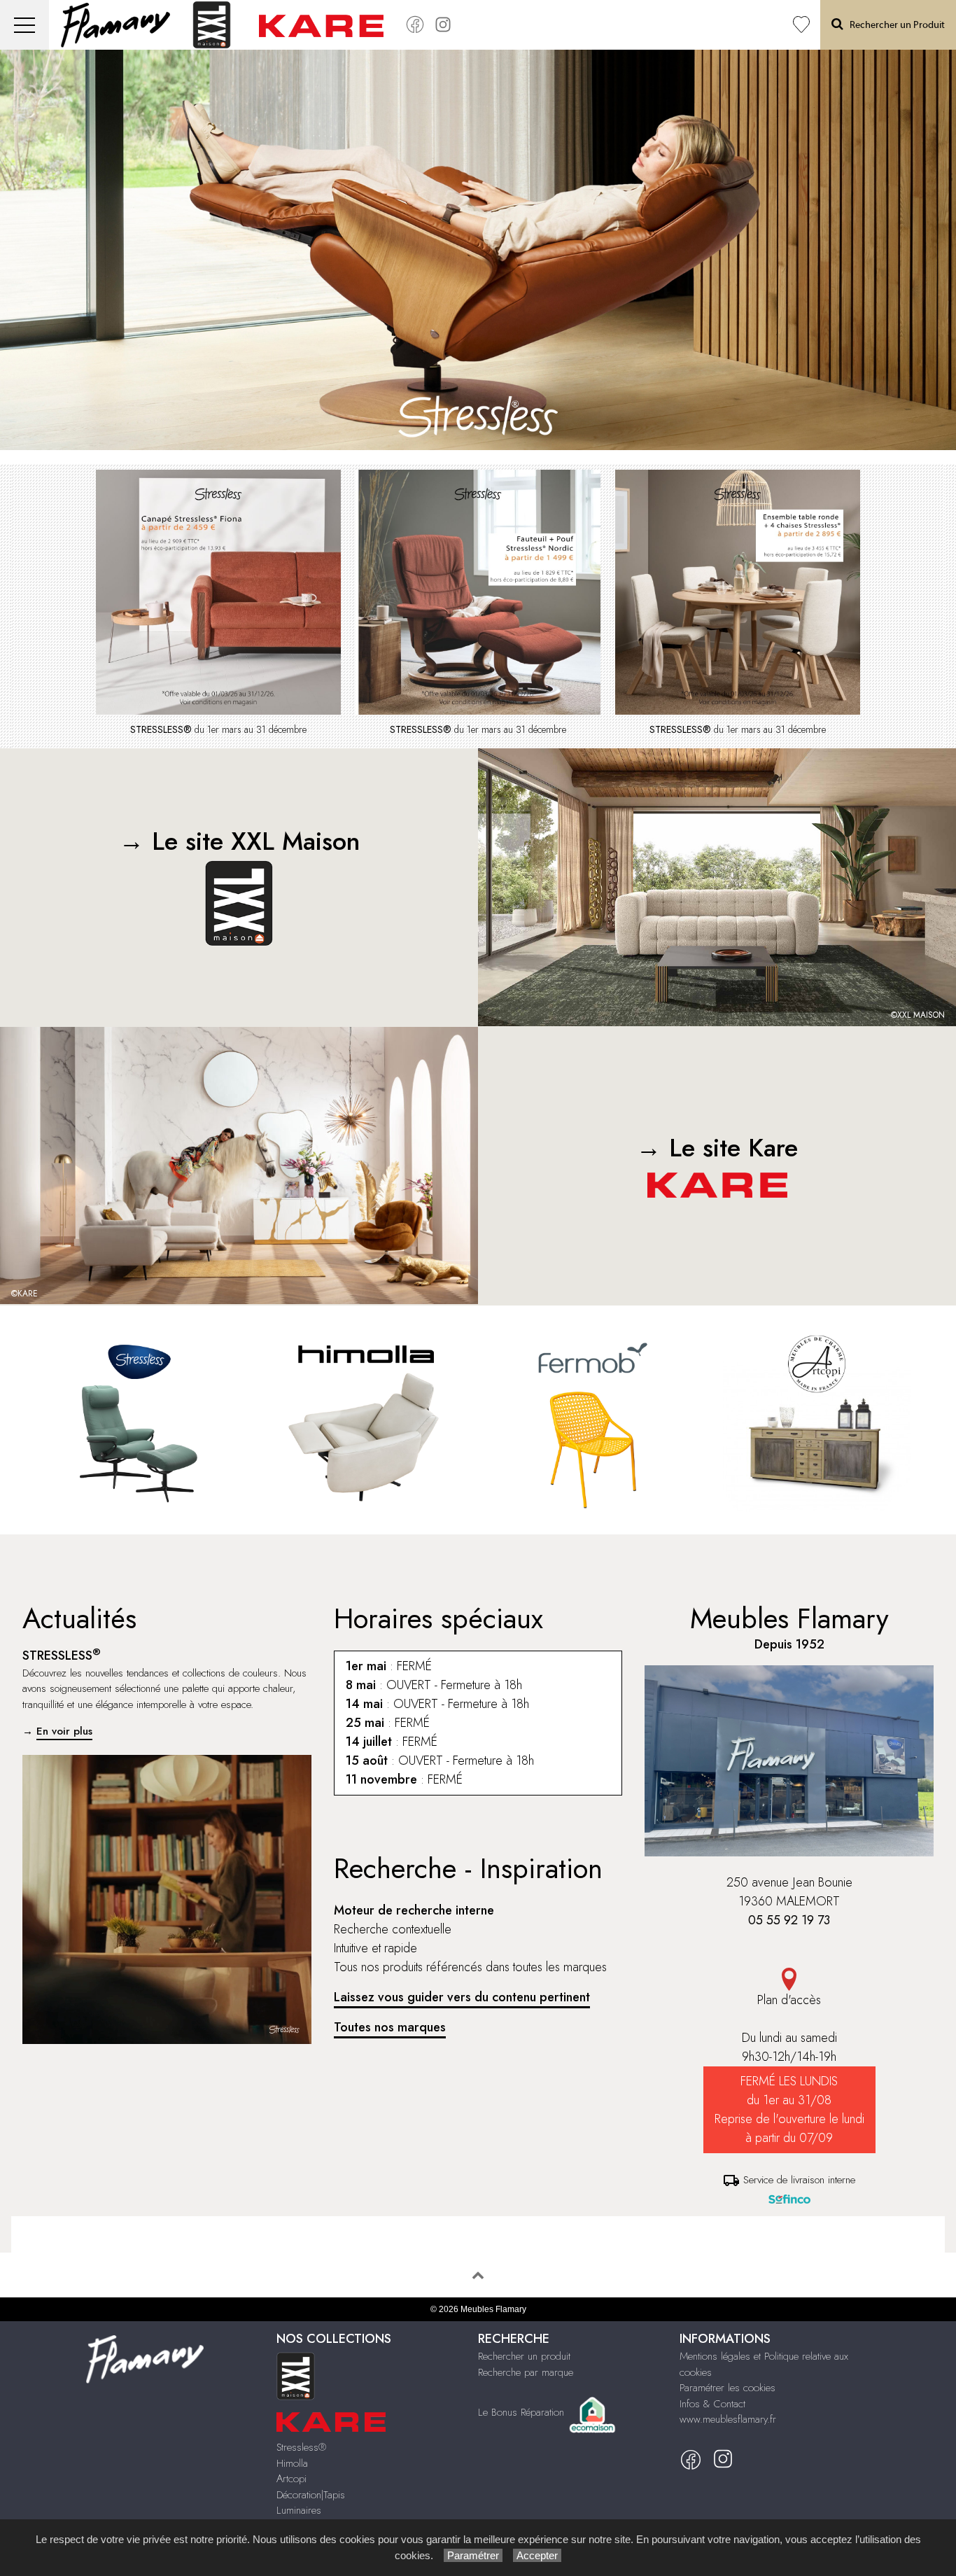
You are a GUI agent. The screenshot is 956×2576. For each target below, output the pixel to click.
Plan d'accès (789, 2000)
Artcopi (291, 2479)
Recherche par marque (526, 2372)
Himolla (292, 2463)
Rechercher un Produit (894, 25)
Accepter (537, 2555)
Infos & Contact (712, 2404)
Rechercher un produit (524, 2356)
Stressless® (301, 2447)
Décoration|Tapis (311, 2495)
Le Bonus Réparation (521, 2411)
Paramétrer (473, 2555)
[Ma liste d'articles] (801, 25)
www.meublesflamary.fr (728, 2419)
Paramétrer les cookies (727, 2388)
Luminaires (299, 2510)
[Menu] (24, 25)
